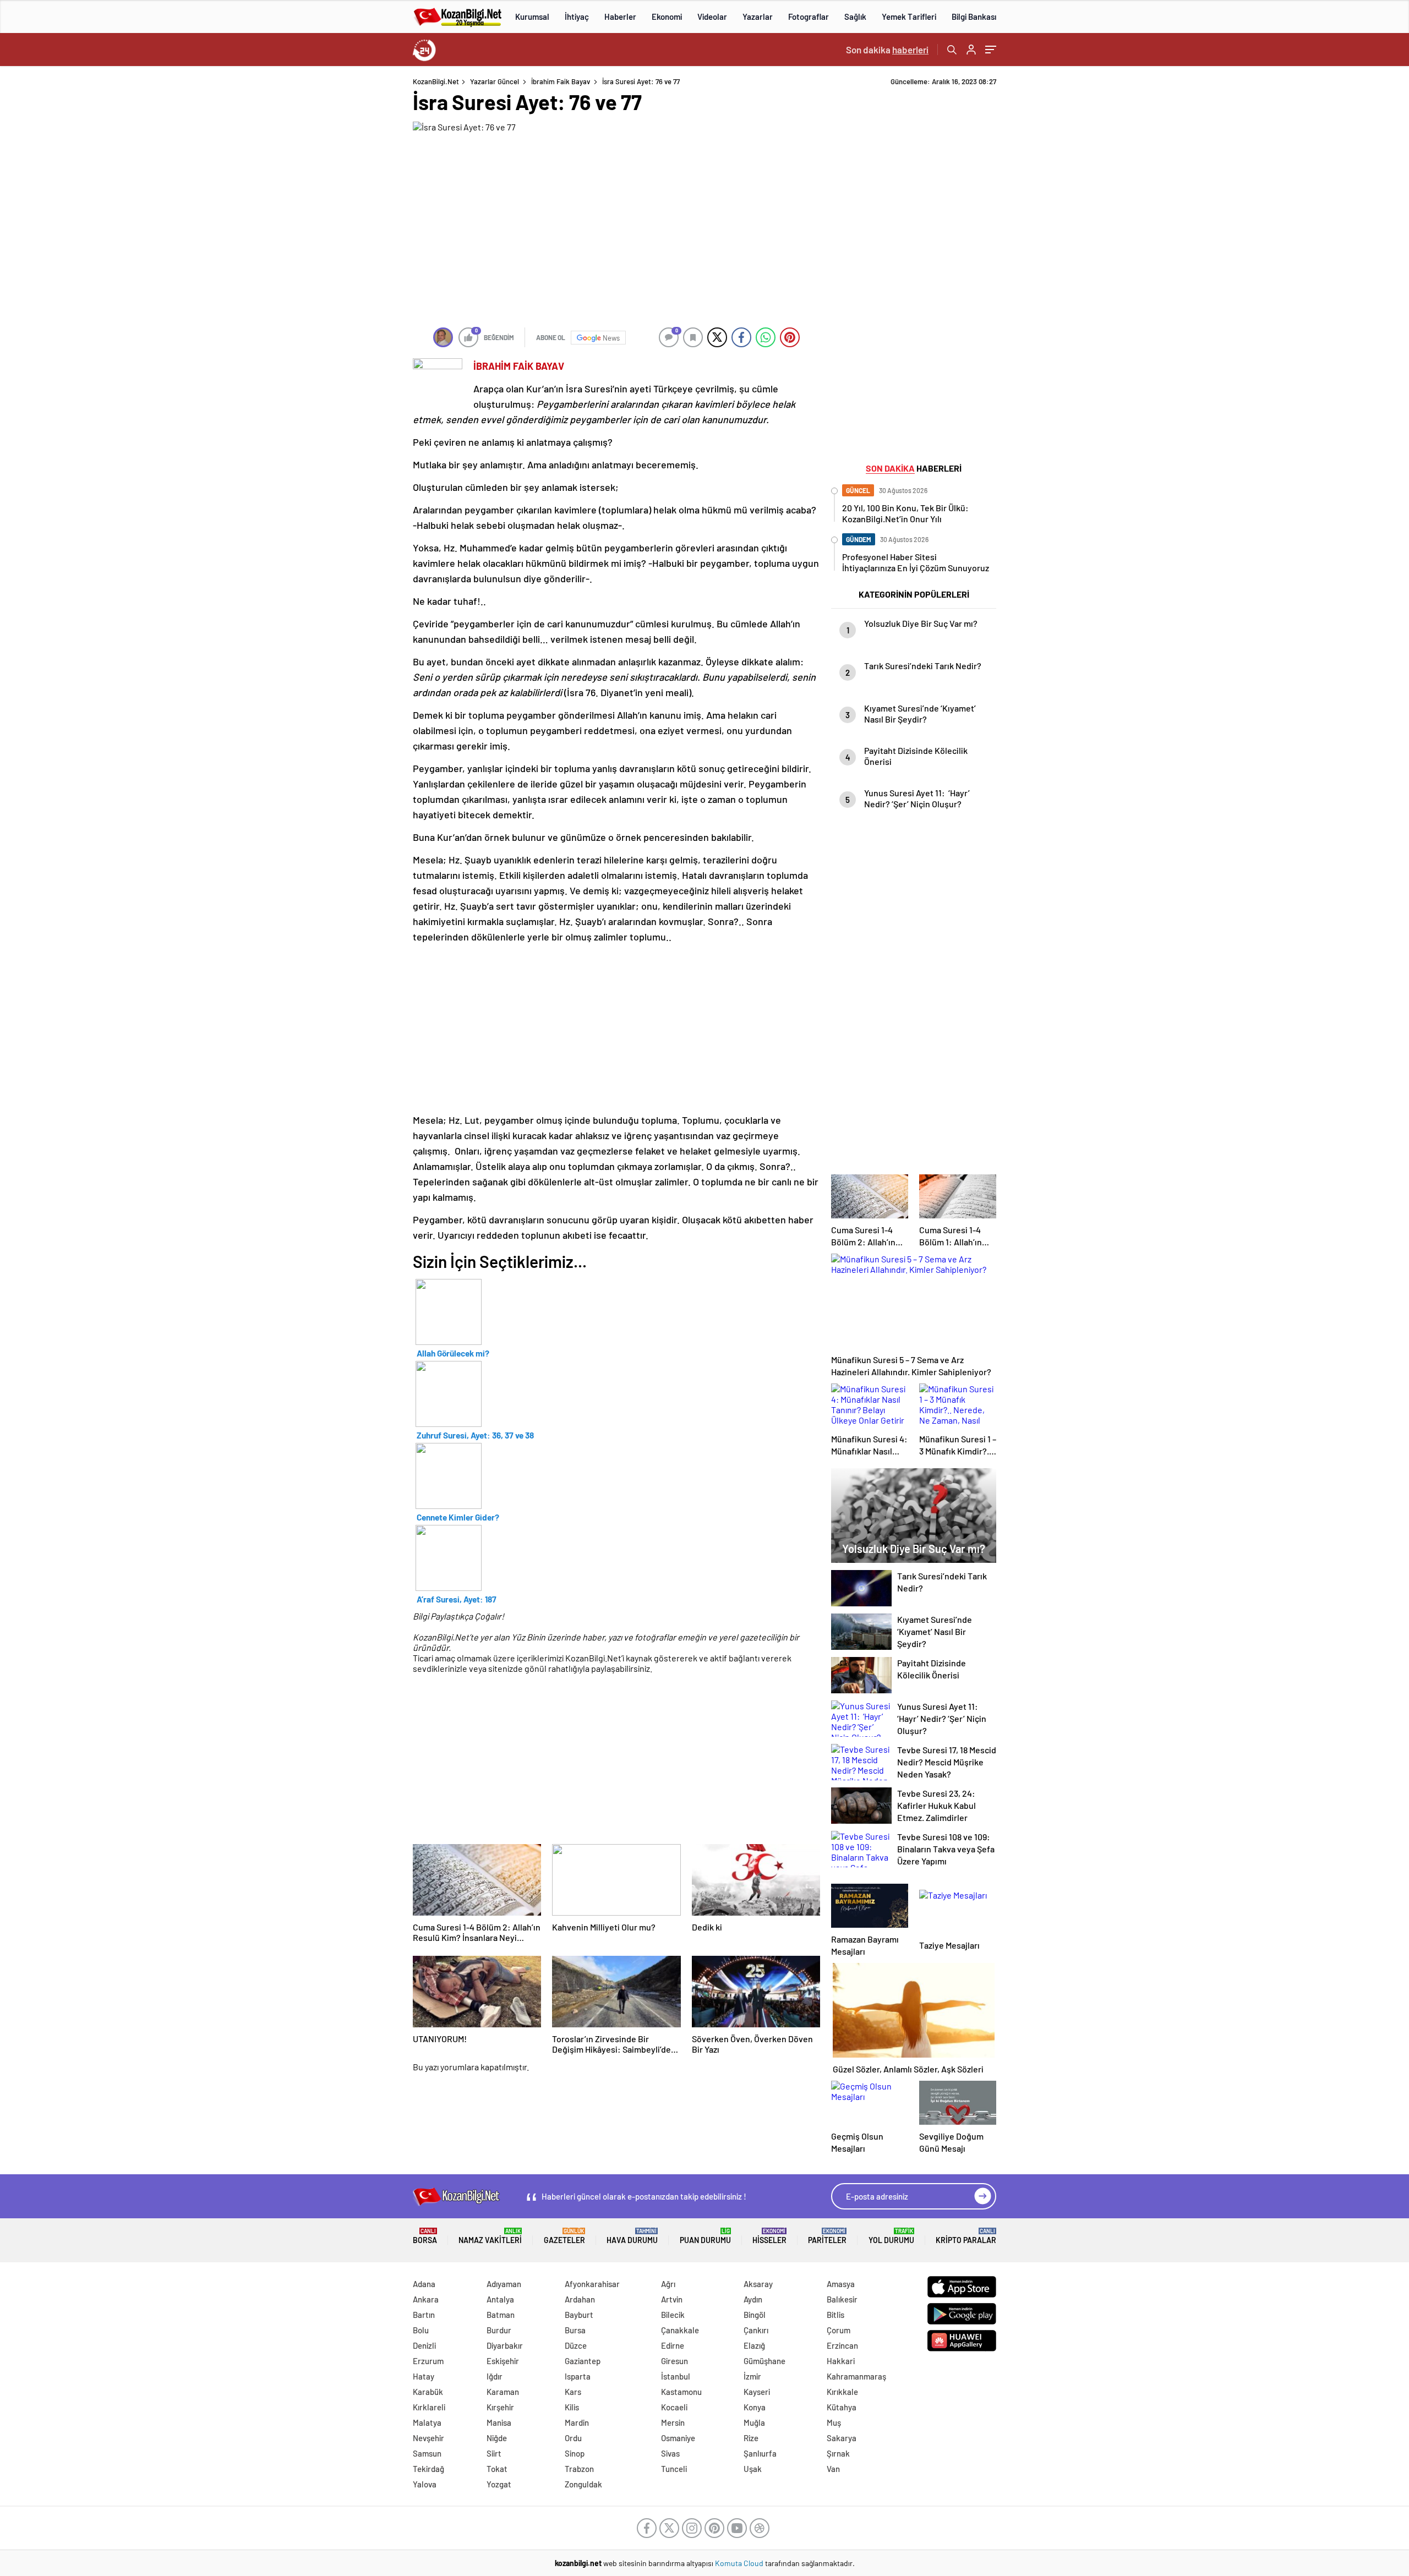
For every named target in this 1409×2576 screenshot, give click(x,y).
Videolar (712, 17)
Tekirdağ (428, 2469)
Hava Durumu (632, 2236)
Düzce (576, 2345)
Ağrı (668, 2284)
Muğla (754, 2422)
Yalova (425, 2484)
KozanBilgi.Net (436, 81)
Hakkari (841, 2361)
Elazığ (754, 2345)
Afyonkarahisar (592, 2284)
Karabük (428, 2392)
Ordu (573, 2438)
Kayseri (757, 2392)
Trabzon (579, 2469)
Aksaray (758, 2284)
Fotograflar (809, 17)
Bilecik (673, 2315)
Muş (834, 2422)
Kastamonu (681, 2392)
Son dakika (887, 50)
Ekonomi (667, 17)
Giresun (675, 2361)
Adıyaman (504, 2284)
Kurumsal (532, 17)
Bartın (424, 2315)
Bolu (421, 2330)
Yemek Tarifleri (909, 17)
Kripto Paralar (966, 2236)
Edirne (673, 2345)
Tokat (497, 2469)
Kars (573, 2392)
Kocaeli (674, 2407)
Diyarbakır (505, 2345)
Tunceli (674, 2469)
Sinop (575, 2453)
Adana (424, 2284)
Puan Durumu (705, 2236)
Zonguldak (583, 2484)
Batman (501, 2315)
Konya (755, 2407)
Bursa (575, 2330)
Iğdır (495, 2376)
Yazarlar (758, 17)
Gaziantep (583, 2361)
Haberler (620, 17)
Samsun (427, 2453)
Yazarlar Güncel (495, 81)
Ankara (426, 2299)
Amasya (841, 2284)
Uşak (753, 2469)
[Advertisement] (341, 242)
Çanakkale (680, 2330)
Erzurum (428, 2361)
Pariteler (827, 2236)
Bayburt (579, 2315)
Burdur (499, 2330)
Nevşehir (428, 2438)
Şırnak (838, 2453)
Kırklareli (429, 2407)
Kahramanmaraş (856, 2376)
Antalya (500, 2299)
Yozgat (499, 2484)
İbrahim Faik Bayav (561, 81)
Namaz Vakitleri (490, 2236)
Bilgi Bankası (974, 17)
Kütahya (842, 2407)
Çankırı (756, 2330)
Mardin (577, 2422)
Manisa (499, 2422)
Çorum (839, 2330)
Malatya (427, 2422)
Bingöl (755, 2315)
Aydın (753, 2299)
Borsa (425, 2236)
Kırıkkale (842, 2392)
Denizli (424, 2345)
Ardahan (580, 2299)
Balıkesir (842, 2299)
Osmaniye (678, 2438)
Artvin (672, 2299)
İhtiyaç (577, 17)
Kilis (572, 2407)
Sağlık (855, 17)
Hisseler (769, 2236)
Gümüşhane (764, 2361)
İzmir (752, 2376)
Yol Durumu (891, 2236)
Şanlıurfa (760, 2453)
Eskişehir (503, 2361)
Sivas (670, 2453)
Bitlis (835, 2315)
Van (833, 2469)
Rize (751, 2438)
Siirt (494, 2453)
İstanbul (676, 2376)
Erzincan (842, 2345)
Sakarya (842, 2438)
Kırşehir (500, 2407)
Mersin (673, 2422)
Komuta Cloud (740, 2563)
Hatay (424, 2376)
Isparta (578, 2376)
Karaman (503, 2392)
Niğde (497, 2438)
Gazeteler (564, 2236)
